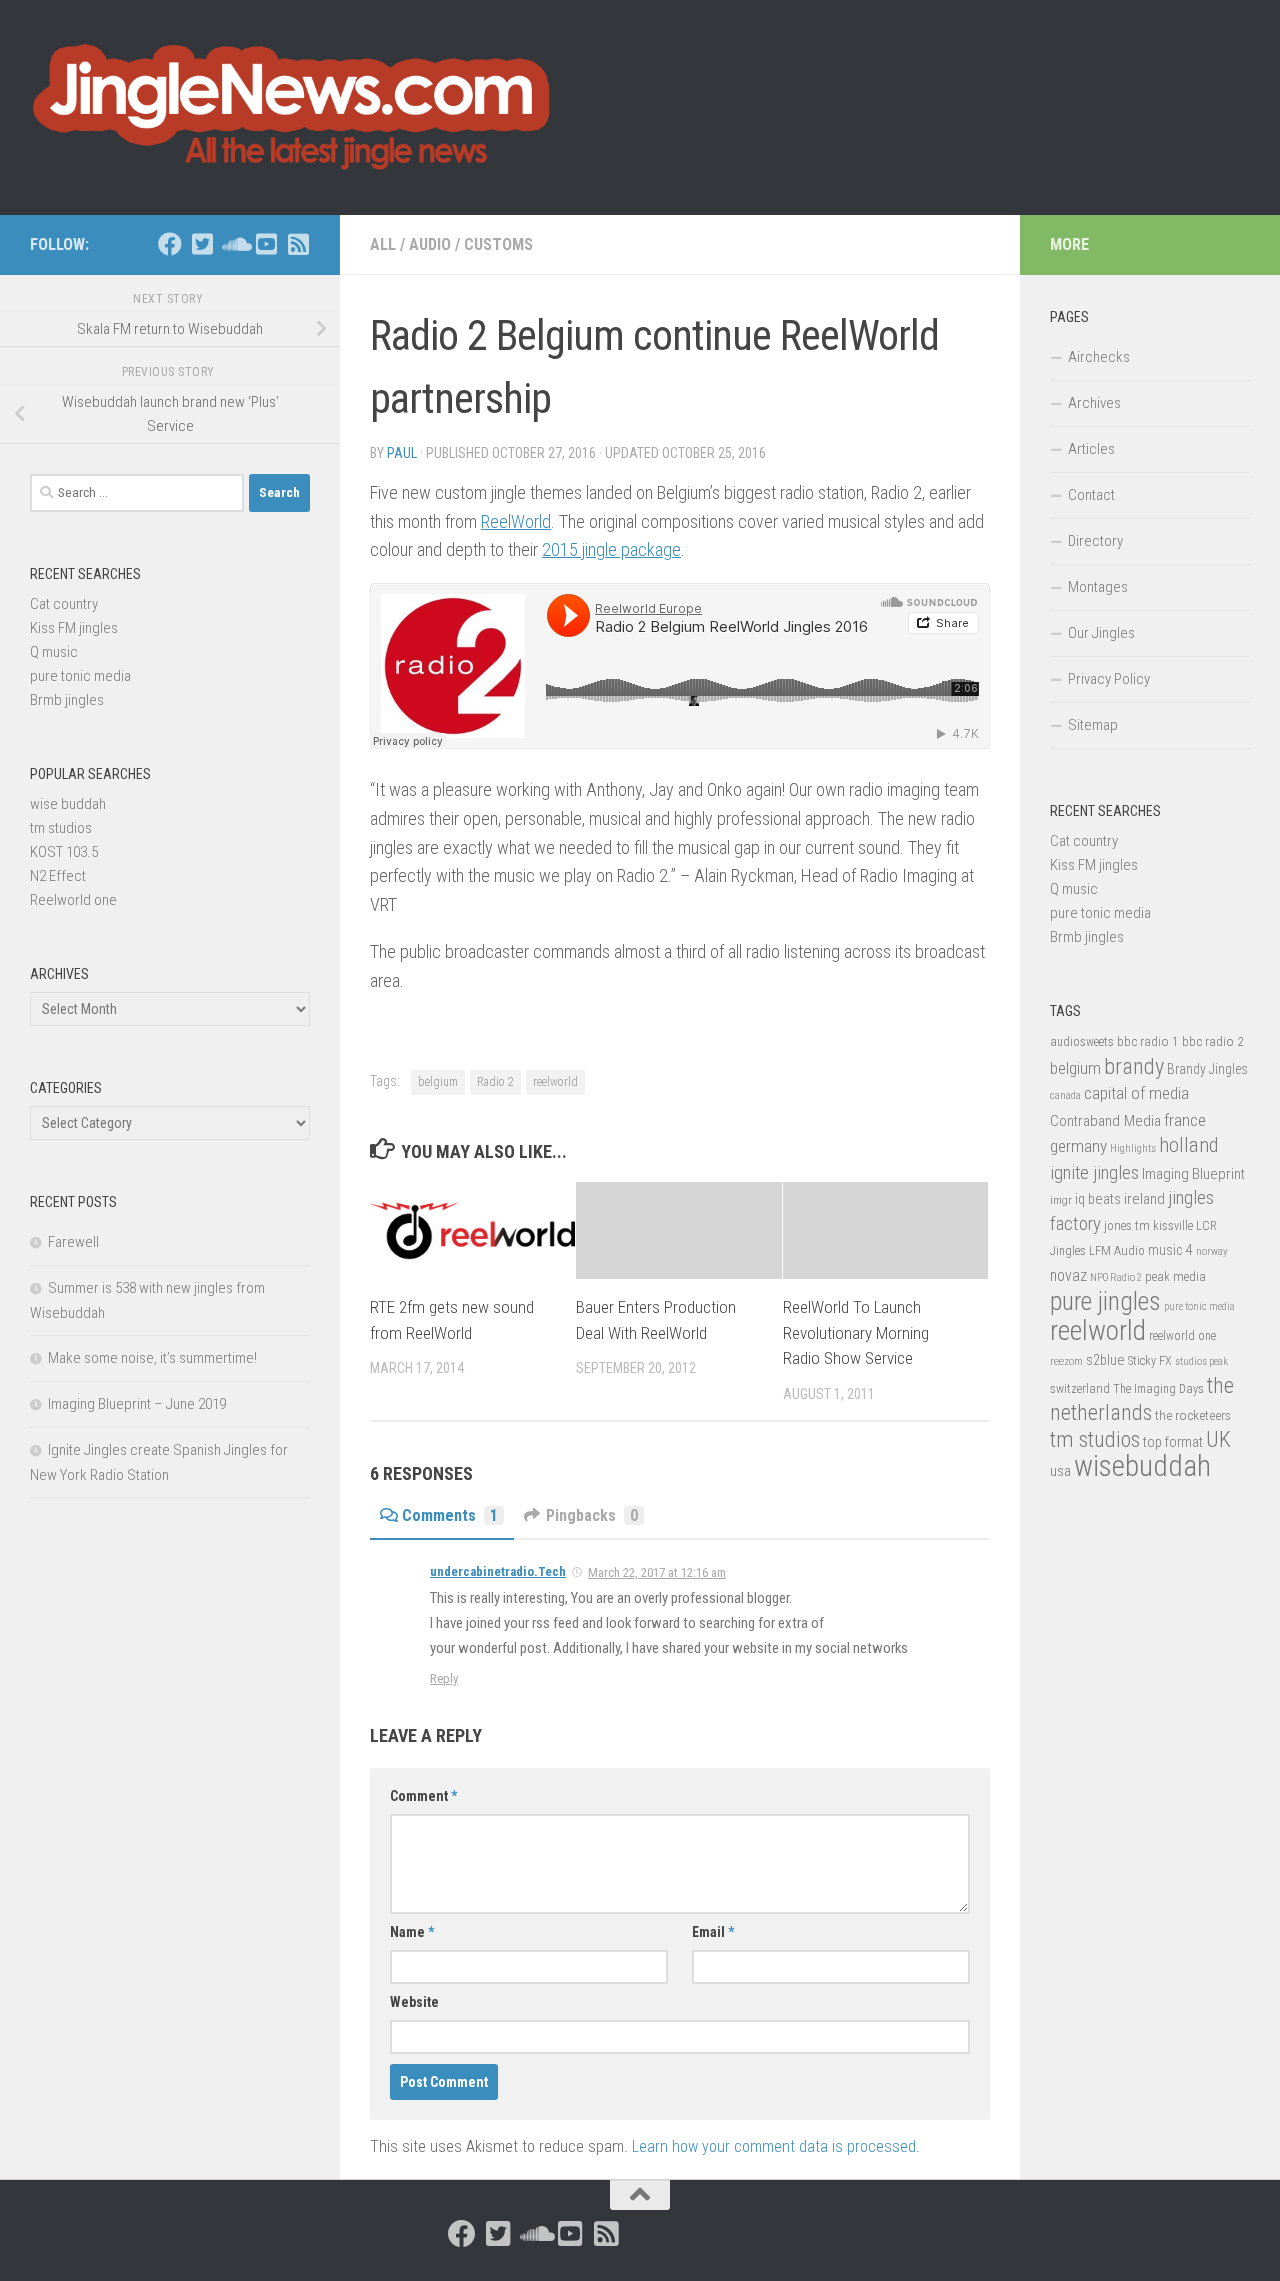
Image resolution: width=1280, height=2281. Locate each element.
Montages (1098, 587)
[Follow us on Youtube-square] (266, 244)
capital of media (1136, 1093)
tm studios (61, 828)
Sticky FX (1150, 1361)
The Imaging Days (1158, 1389)
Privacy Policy (1109, 679)
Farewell (73, 1242)
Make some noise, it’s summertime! (152, 1358)
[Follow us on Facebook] (170, 244)
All (383, 244)
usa (1060, 1471)
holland (1188, 1145)
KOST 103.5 (64, 852)
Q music (54, 652)
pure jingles (1105, 1301)
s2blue (1105, 1360)
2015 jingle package (611, 549)
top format (1173, 1442)
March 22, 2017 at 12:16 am (657, 1572)
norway (1211, 1251)
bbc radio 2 (1213, 1041)
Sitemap (1093, 725)
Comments (450, 1515)
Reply (444, 1678)
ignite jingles (1094, 1173)
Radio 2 (495, 1082)
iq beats (1098, 1199)
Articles (1091, 449)
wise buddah (68, 804)
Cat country (64, 604)
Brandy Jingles (1207, 1069)
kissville (1173, 1226)
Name (412, 1932)
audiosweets (1082, 1042)
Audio (430, 244)
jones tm (1127, 1225)
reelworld (555, 1082)
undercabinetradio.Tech (498, 1571)
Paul (402, 453)
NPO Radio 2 (1116, 1277)
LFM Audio (1117, 1250)
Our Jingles (1101, 633)
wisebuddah (1142, 1466)
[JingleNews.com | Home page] (292, 107)
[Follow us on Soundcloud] (234, 244)
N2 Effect (58, 876)
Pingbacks (592, 1515)
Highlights (1133, 1148)
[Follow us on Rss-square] (298, 244)
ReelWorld (516, 521)
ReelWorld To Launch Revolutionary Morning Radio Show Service (856, 1332)
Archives (1094, 403)
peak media (1175, 1276)
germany (1078, 1146)
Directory (1095, 541)
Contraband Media (1105, 1121)
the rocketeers (1193, 1415)
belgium (438, 1082)
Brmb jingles (67, 700)
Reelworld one (73, 900)
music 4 (1170, 1250)
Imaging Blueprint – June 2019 (137, 1404)
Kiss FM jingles (74, 628)
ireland (1144, 1199)
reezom (1066, 1361)
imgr (1061, 1200)
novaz (1068, 1275)
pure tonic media (80, 676)
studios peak (1201, 1361)
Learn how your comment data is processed (774, 2146)
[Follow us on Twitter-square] (202, 244)
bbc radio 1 (1148, 1041)
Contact (1091, 495)
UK (1218, 1439)
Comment (423, 1796)
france (1185, 1120)
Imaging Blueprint (1193, 1174)
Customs (498, 244)
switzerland (1080, 1388)
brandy (1134, 1066)
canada (1065, 1095)
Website (414, 2002)
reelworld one (1182, 1336)
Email (713, 1932)
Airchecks (1099, 357)
